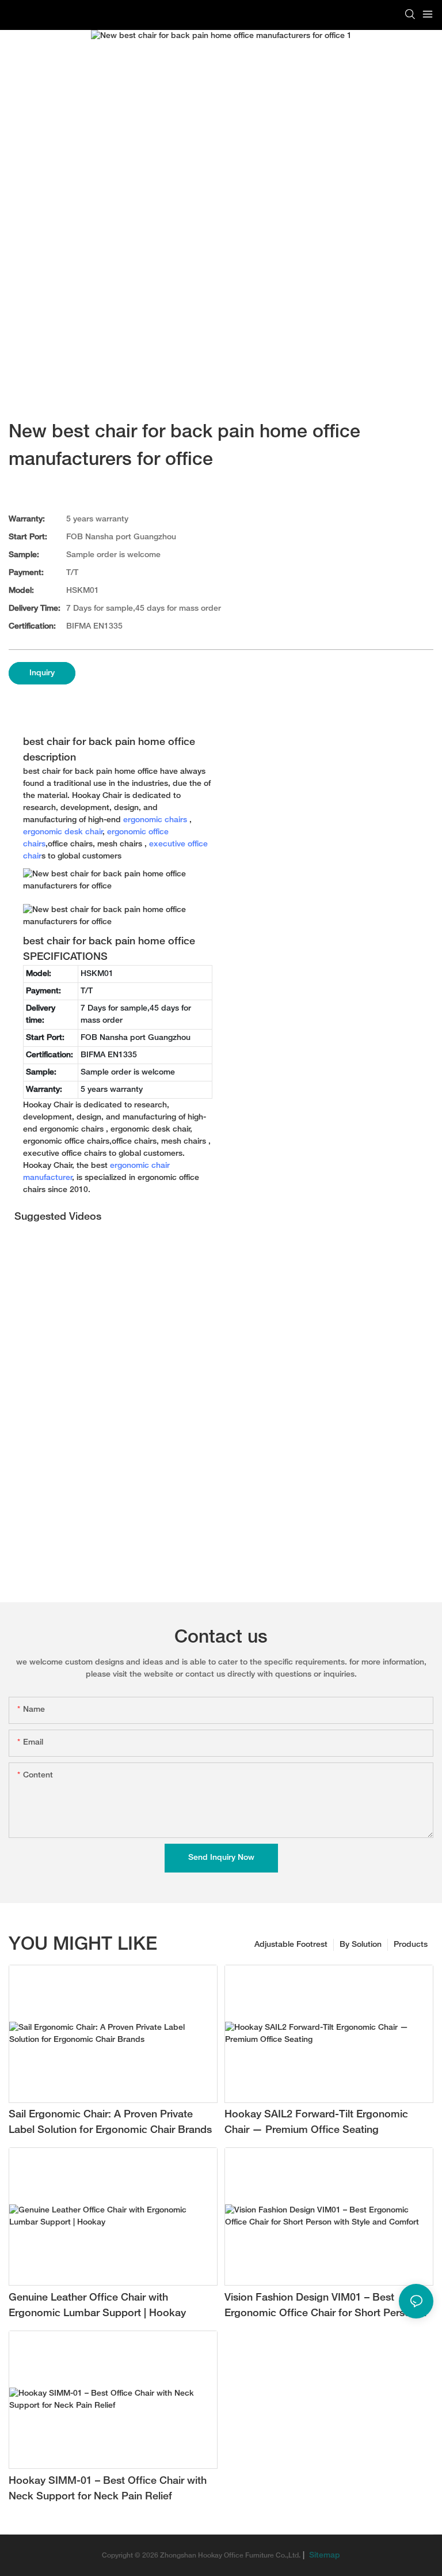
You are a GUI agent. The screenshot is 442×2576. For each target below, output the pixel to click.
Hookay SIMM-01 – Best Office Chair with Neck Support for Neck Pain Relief (108, 2489)
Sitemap (323, 2556)
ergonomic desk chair (63, 832)
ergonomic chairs (155, 820)
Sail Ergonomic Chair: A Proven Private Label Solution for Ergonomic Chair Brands (110, 2123)
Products (411, 1945)
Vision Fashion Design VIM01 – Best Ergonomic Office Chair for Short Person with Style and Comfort (321, 2307)
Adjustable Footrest (291, 1945)
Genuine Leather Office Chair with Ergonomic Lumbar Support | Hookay (97, 2306)
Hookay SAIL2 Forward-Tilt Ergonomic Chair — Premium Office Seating (316, 2123)
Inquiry (42, 673)
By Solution (361, 1945)
